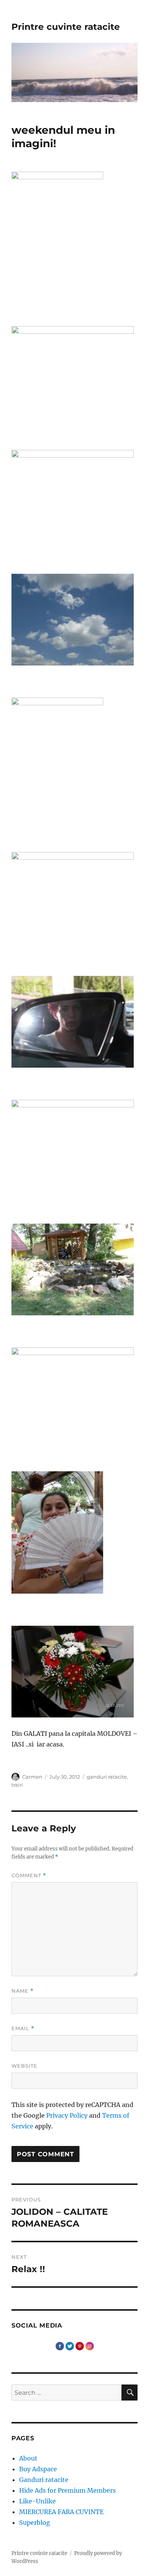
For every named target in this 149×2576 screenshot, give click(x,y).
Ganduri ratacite (44, 2480)
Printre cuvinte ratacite (66, 27)
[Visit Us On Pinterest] (79, 2346)
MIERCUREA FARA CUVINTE (61, 2512)
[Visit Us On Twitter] (70, 2346)
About (28, 2458)
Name (23, 1991)
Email (23, 2028)
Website (24, 2066)
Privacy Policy (67, 2115)
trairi (17, 1785)
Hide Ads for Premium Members (67, 2490)
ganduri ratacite (107, 1777)
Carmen (32, 1777)
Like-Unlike (37, 2501)
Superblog (35, 2522)
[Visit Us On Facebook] (60, 2346)
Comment (29, 1876)
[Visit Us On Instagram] (89, 2346)
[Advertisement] (76, 1768)
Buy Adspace (38, 2469)
